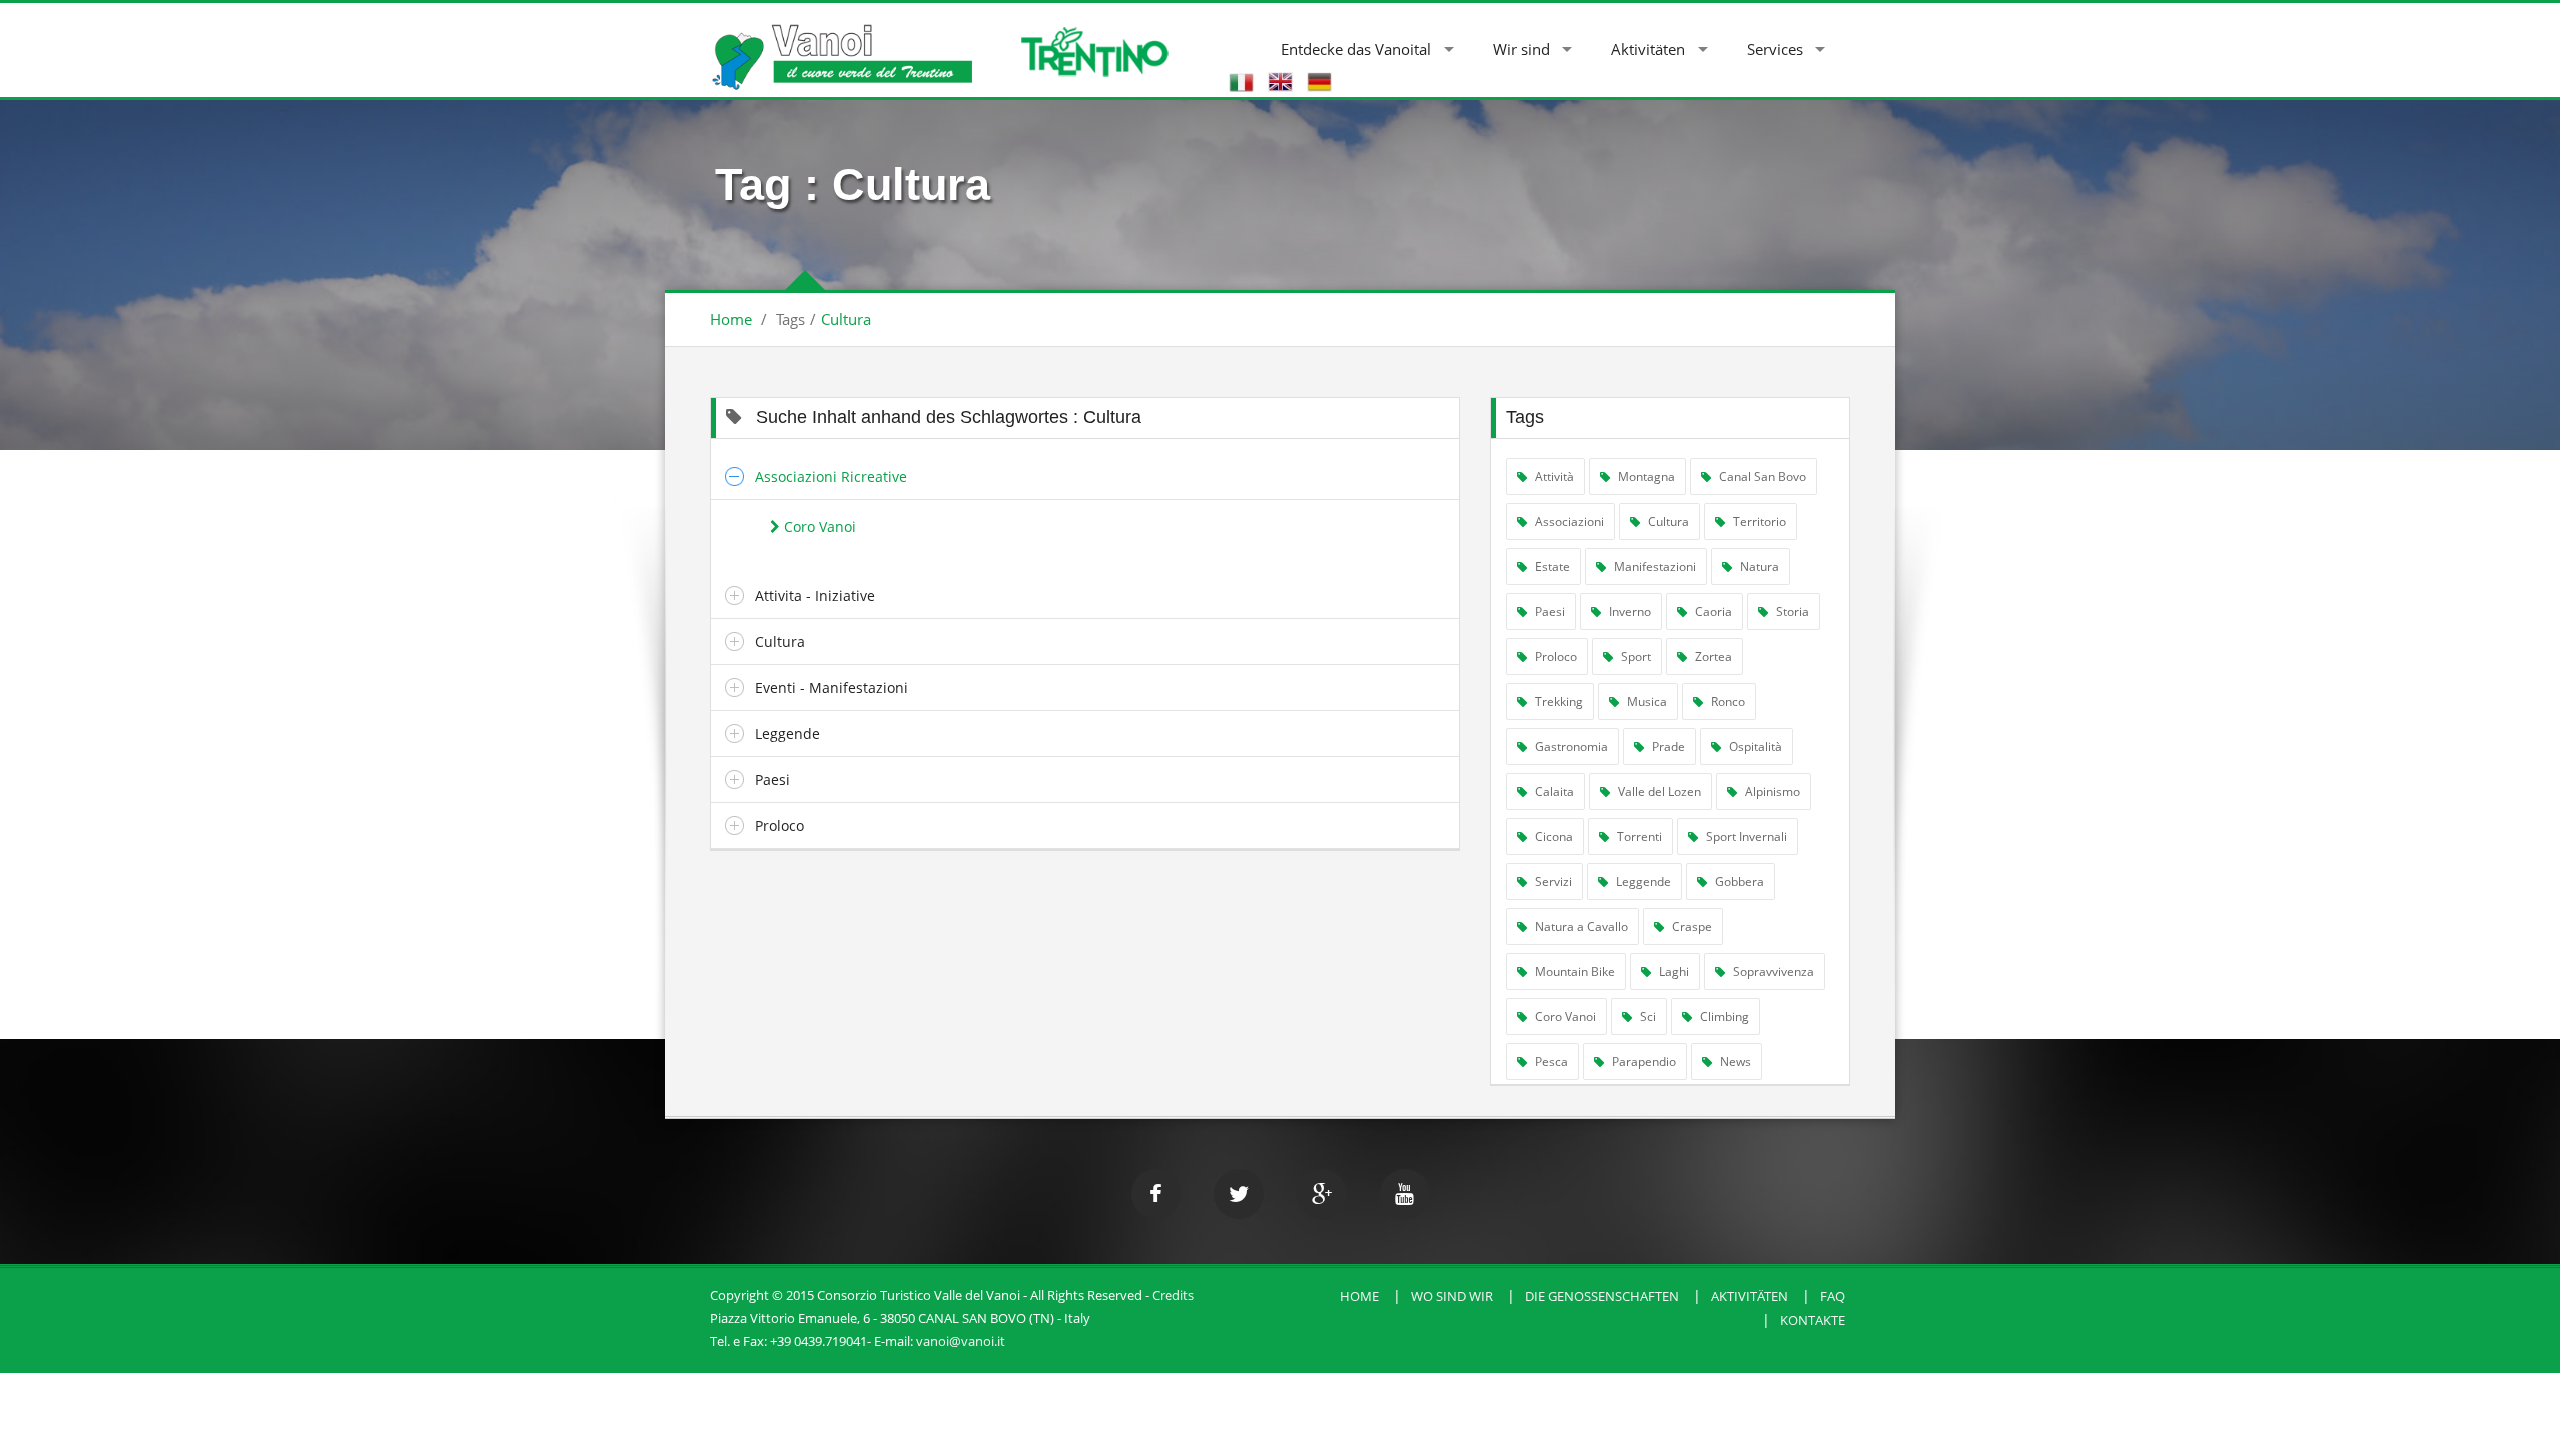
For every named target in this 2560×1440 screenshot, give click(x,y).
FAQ (1832, 1296)
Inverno (1628, 611)
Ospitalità (1754, 746)
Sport (1634, 656)
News (1734, 1061)
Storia (1791, 611)
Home (731, 319)
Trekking (1557, 701)
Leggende (787, 733)
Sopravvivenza (1772, 971)
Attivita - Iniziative (815, 595)
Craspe (1690, 926)
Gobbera (1738, 881)
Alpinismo (1771, 791)
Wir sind (1521, 49)
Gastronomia (1570, 746)
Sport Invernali (1745, 836)
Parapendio (1642, 1061)
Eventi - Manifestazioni (831, 687)
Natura (1758, 566)
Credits (1173, 1295)
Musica (1645, 701)
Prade (1667, 746)
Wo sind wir (1452, 1296)
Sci (1646, 1016)
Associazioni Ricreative (831, 476)
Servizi (1552, 881)
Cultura (846, 319)
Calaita (1553, 791)
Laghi (1672, 971)
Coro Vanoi (818, 526)
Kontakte (1812, 1320)
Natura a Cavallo (1580, 926)
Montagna (1645, 476)
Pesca (1550, 1061)
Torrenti (1638, 836)
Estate (1551, 566)
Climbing (1723, 1016)
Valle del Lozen (1658, 791)
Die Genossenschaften (1602, 1296)
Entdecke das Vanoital (1356, 49)
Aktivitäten (1648, 49)
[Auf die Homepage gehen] (841, 46)
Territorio (1758, 521)
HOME (1359, 1296)
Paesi (772, 779)
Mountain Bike (1573, 971)
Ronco (1726, 701)
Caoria (1712, 611)
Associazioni (1568, 521)
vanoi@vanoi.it (960, 1341)
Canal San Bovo (1761, 476)
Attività (1553, 476)
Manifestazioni (1653, 566)
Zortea (1712, 656)
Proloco (779, 825)
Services (1775, 49)
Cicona (1552, 836)
